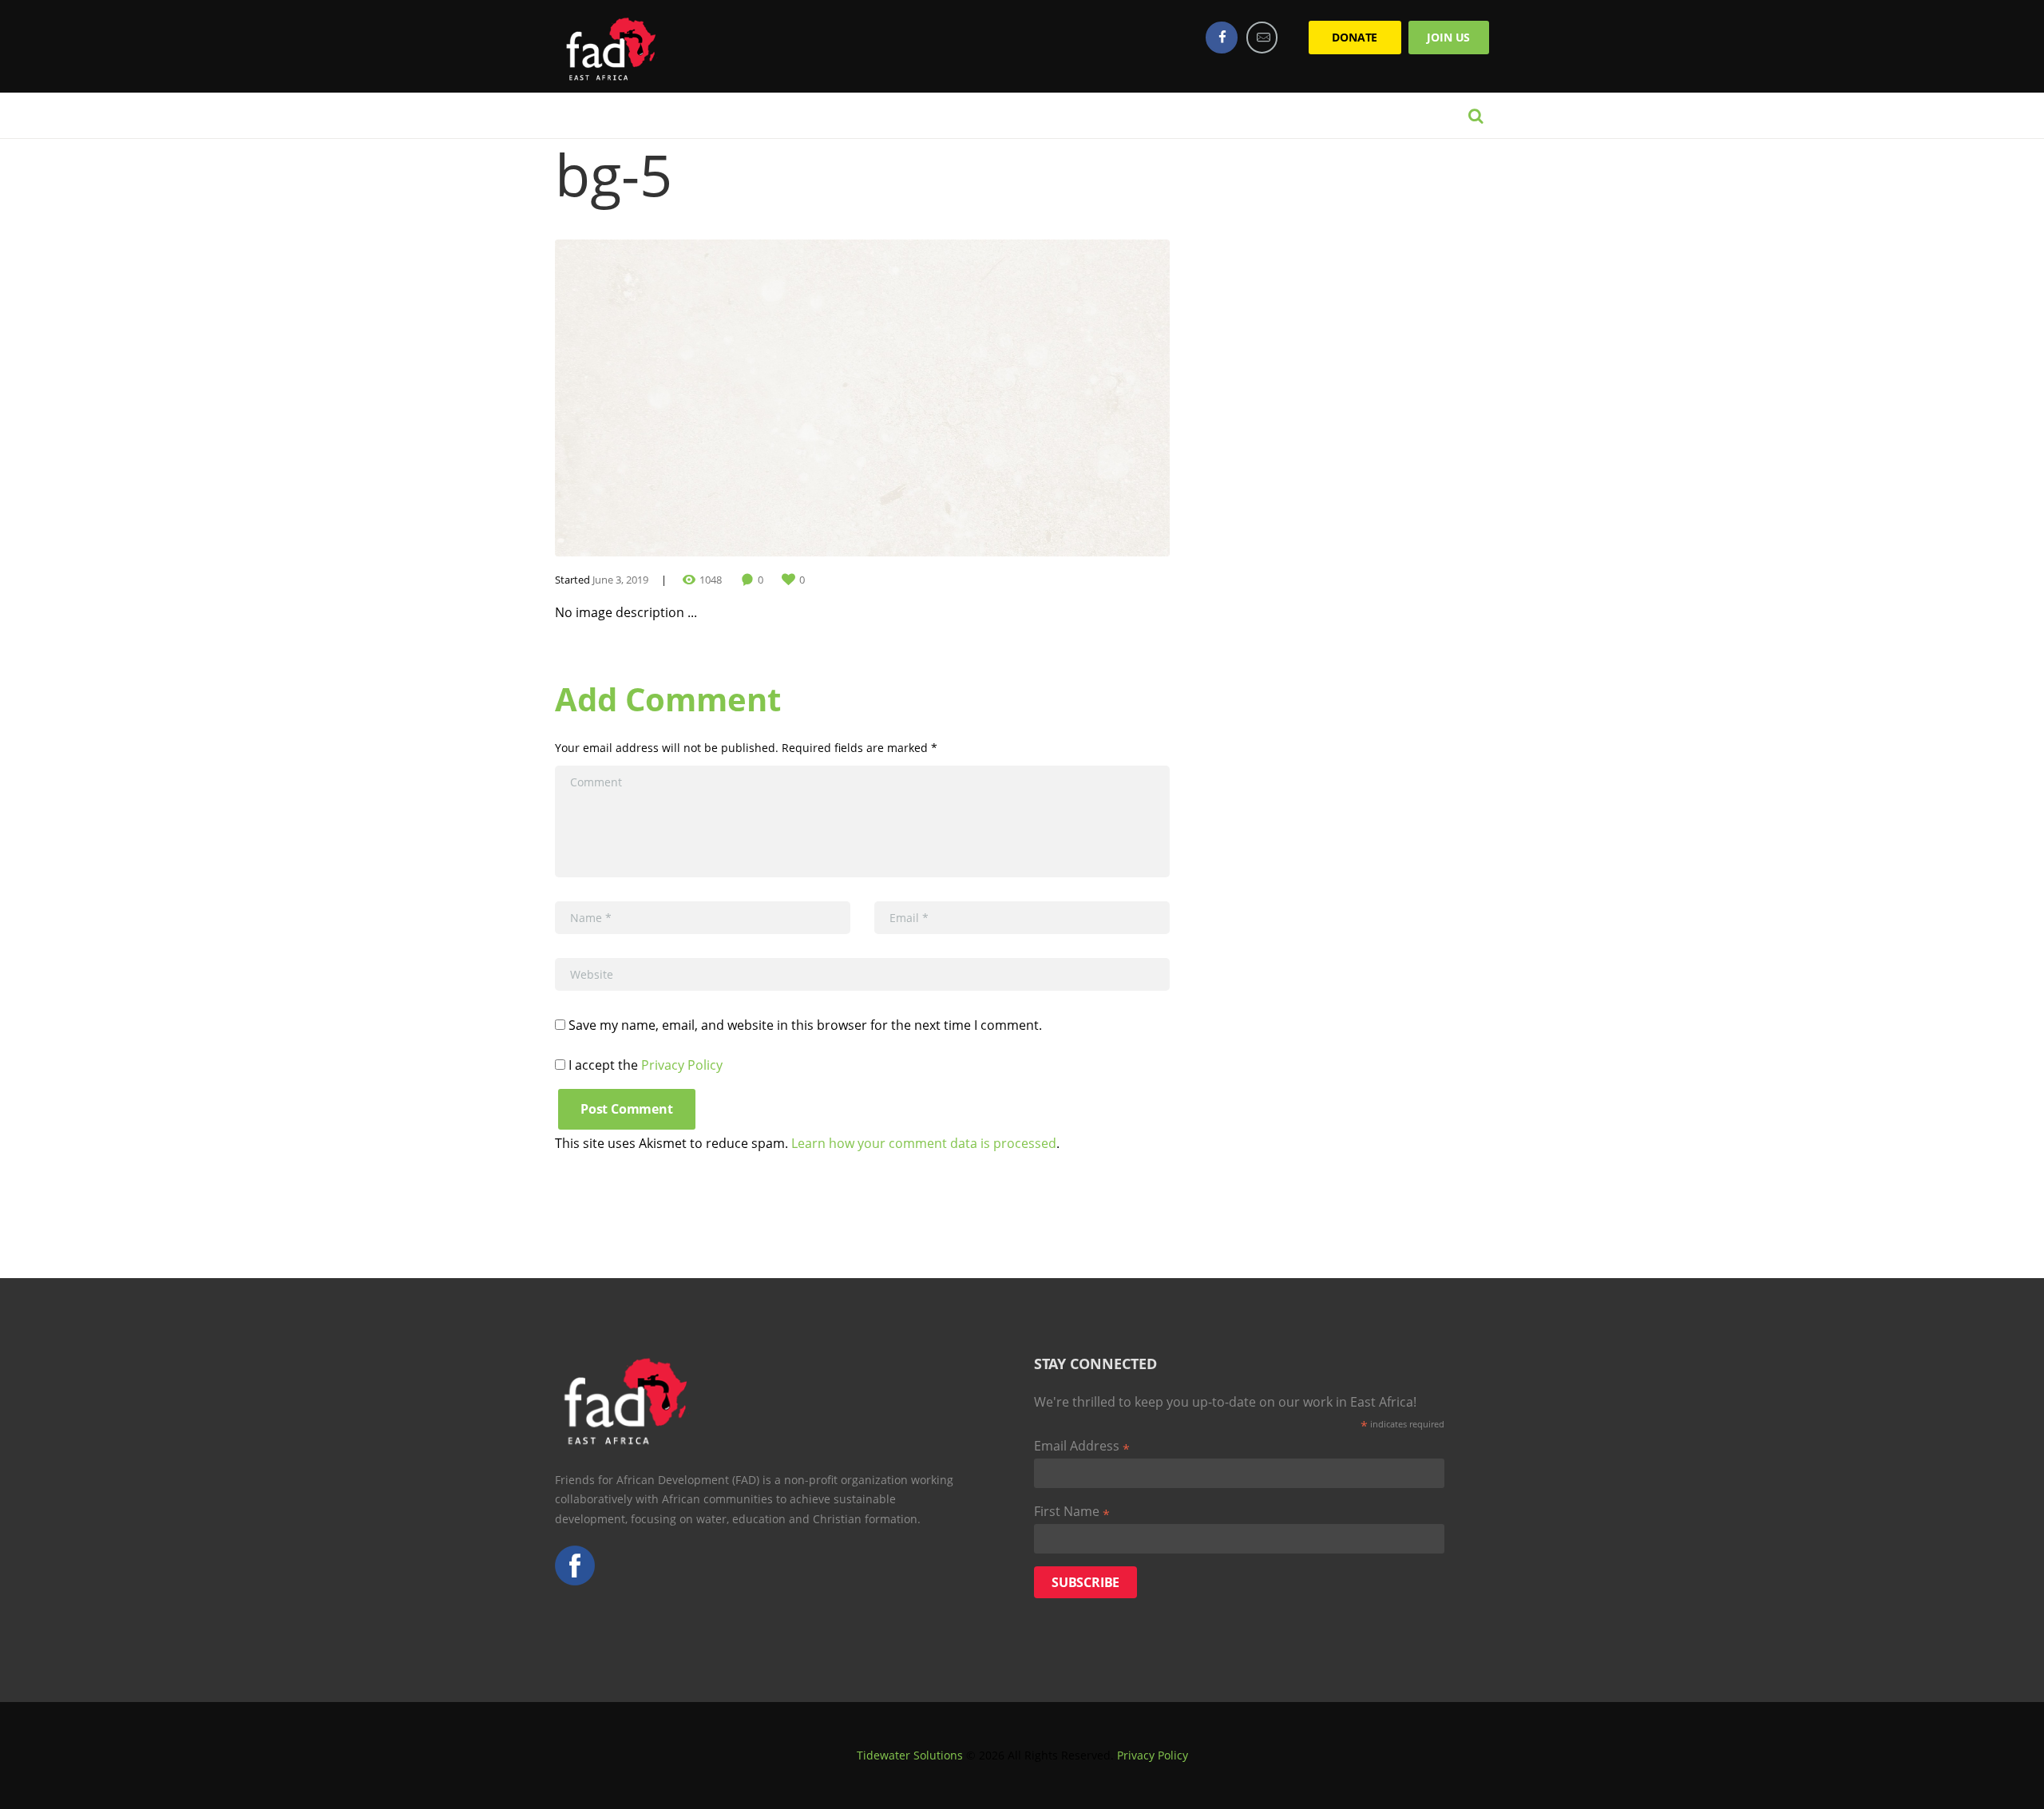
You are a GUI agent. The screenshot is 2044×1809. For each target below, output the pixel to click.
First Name (1072, 1512)
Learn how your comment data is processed (924, 1143)
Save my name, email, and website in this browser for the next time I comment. (805, 1025)
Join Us (1448, 37)
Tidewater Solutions (910, 1755)
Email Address (1082, 1447)
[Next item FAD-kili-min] (1016, 398)
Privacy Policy (682, 1065)
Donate (1355, 37)
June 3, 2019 (620, 580)
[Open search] (1476, 116)
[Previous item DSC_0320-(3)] (709, 398)
